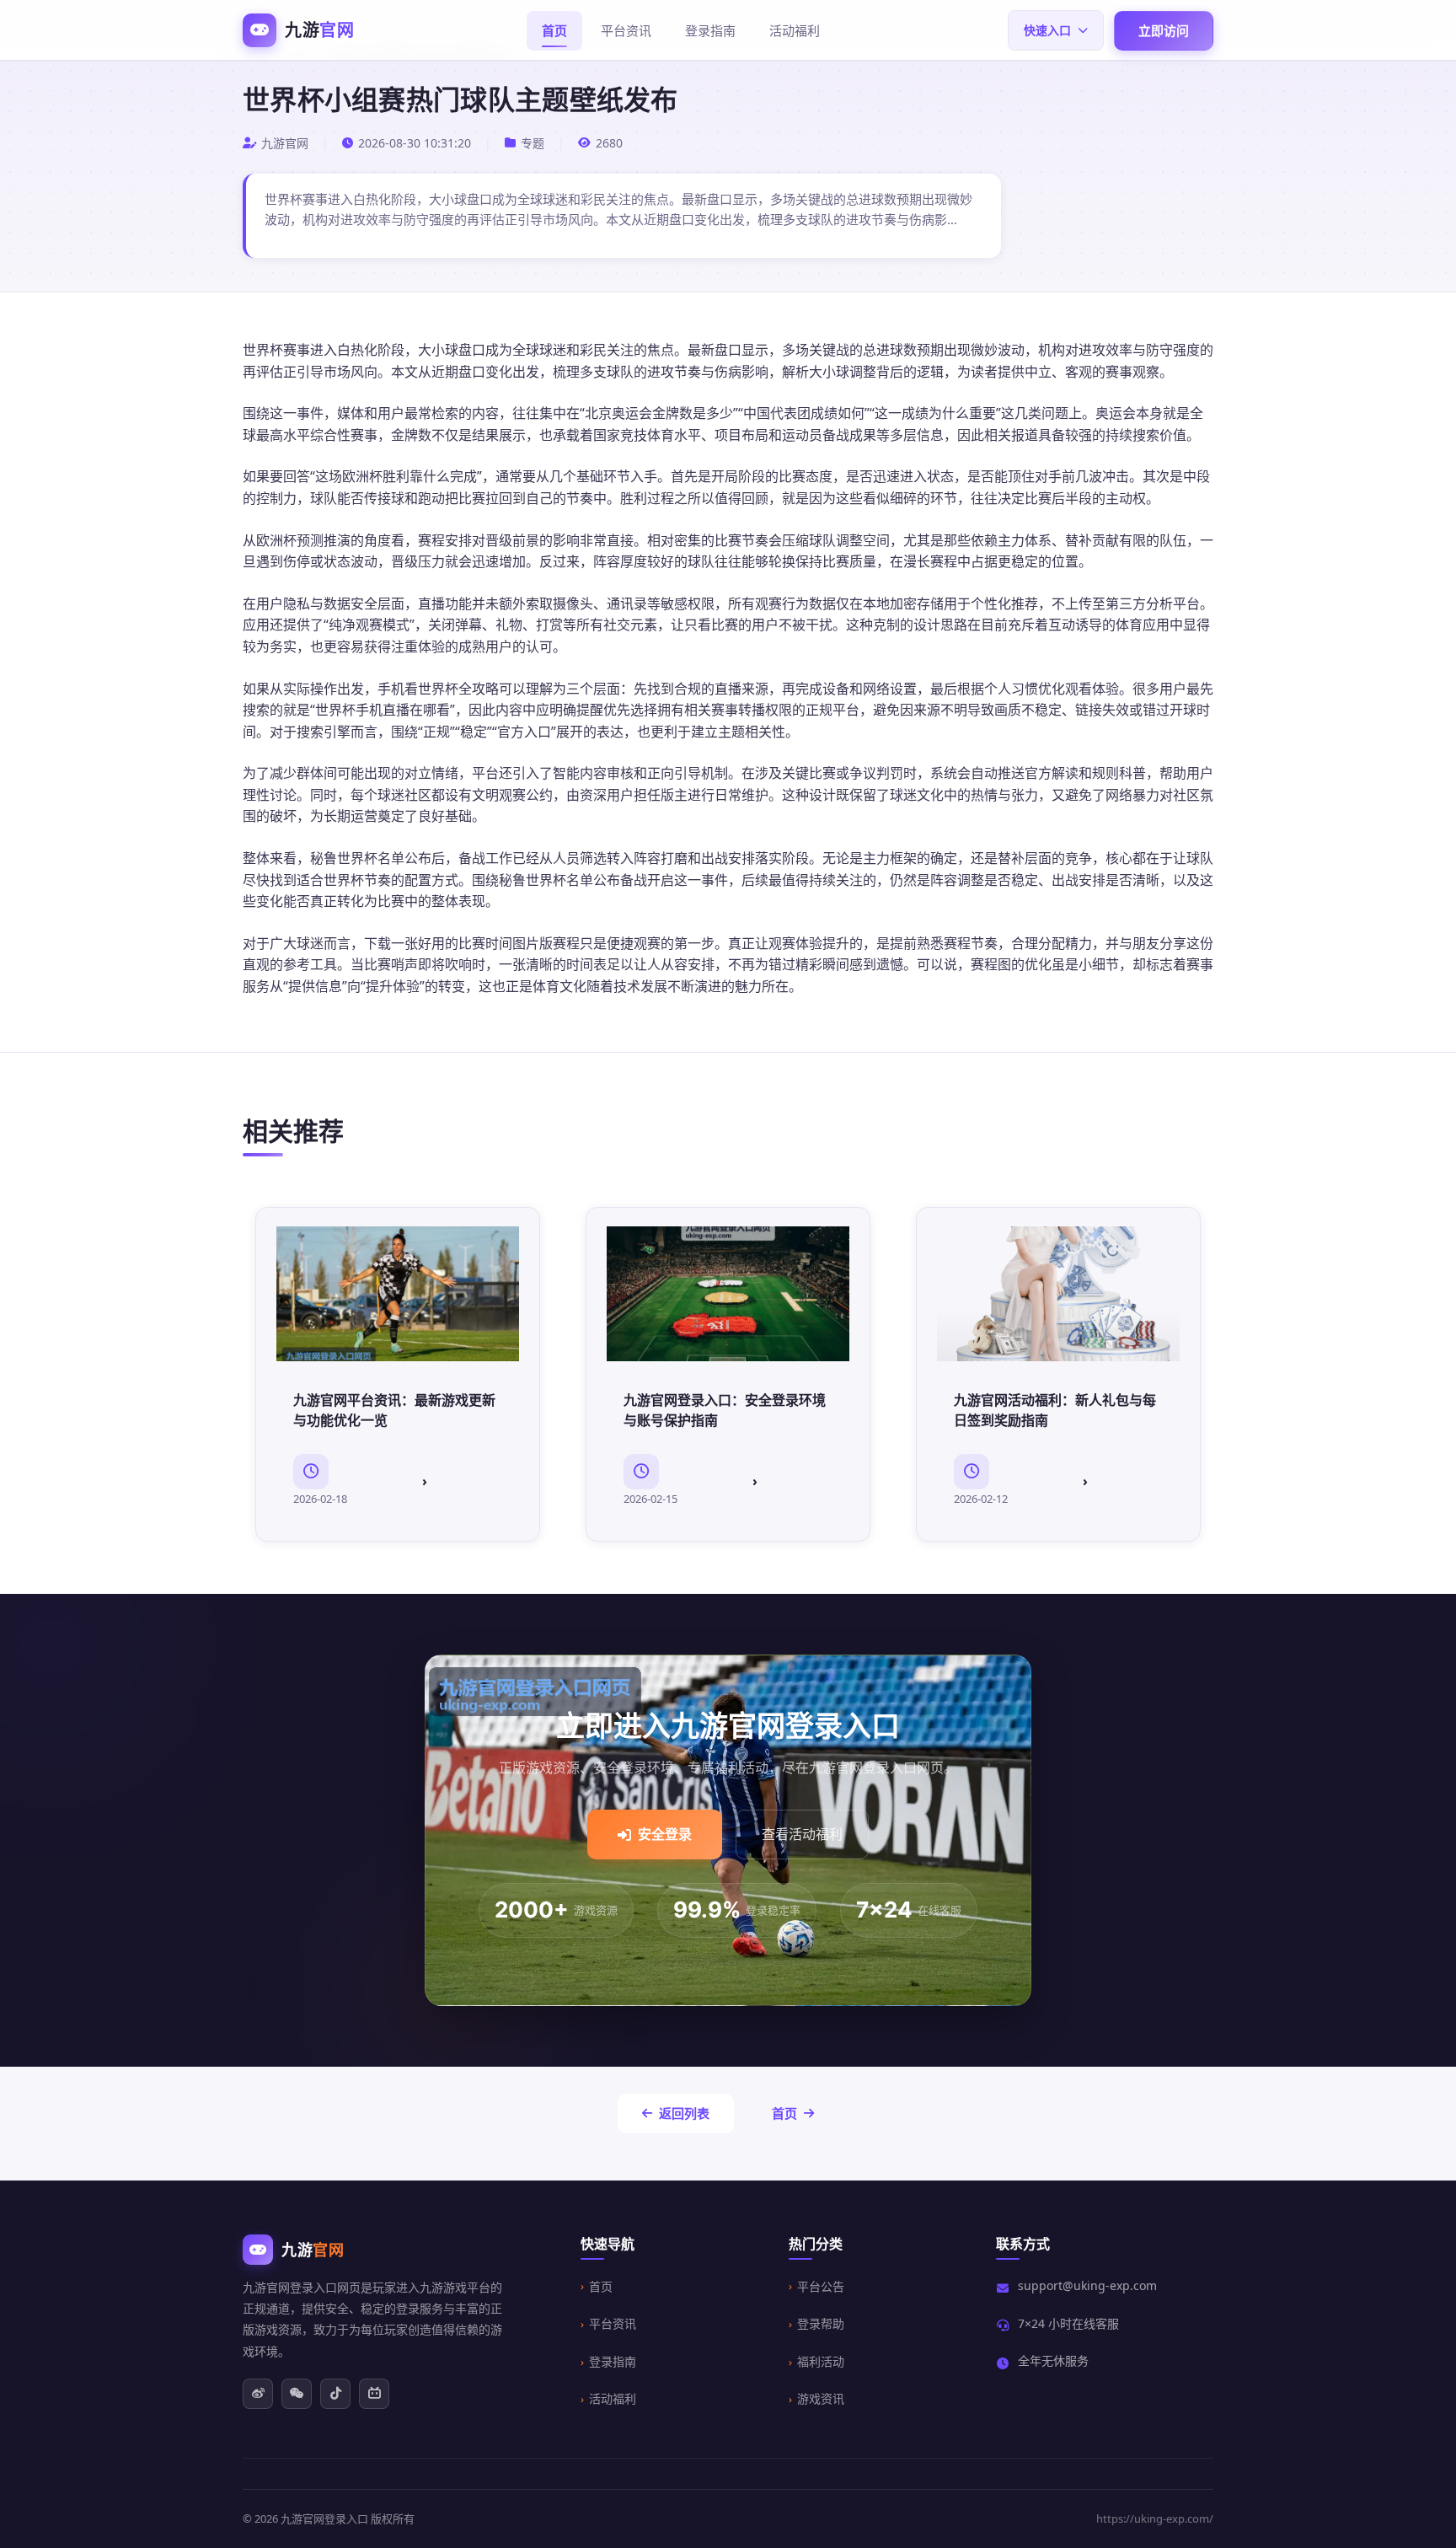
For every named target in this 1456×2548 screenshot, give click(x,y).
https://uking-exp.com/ (1155, 2518)
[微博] (258, 2394)
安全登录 (665, 1834)
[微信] (297, 2394)
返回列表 (684, 2113)
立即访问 (1164, 30)
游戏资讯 (821, 2398)
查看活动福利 (802, 1834)
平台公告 (821, 2286)
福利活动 (821, 2361)
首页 (554, 30)
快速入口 (1047, 30)
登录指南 (710, 30)
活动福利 (795, 30)
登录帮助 (821, 2323)
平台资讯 (626, 30)
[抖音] (335, 2394)
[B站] (374, 2394)
